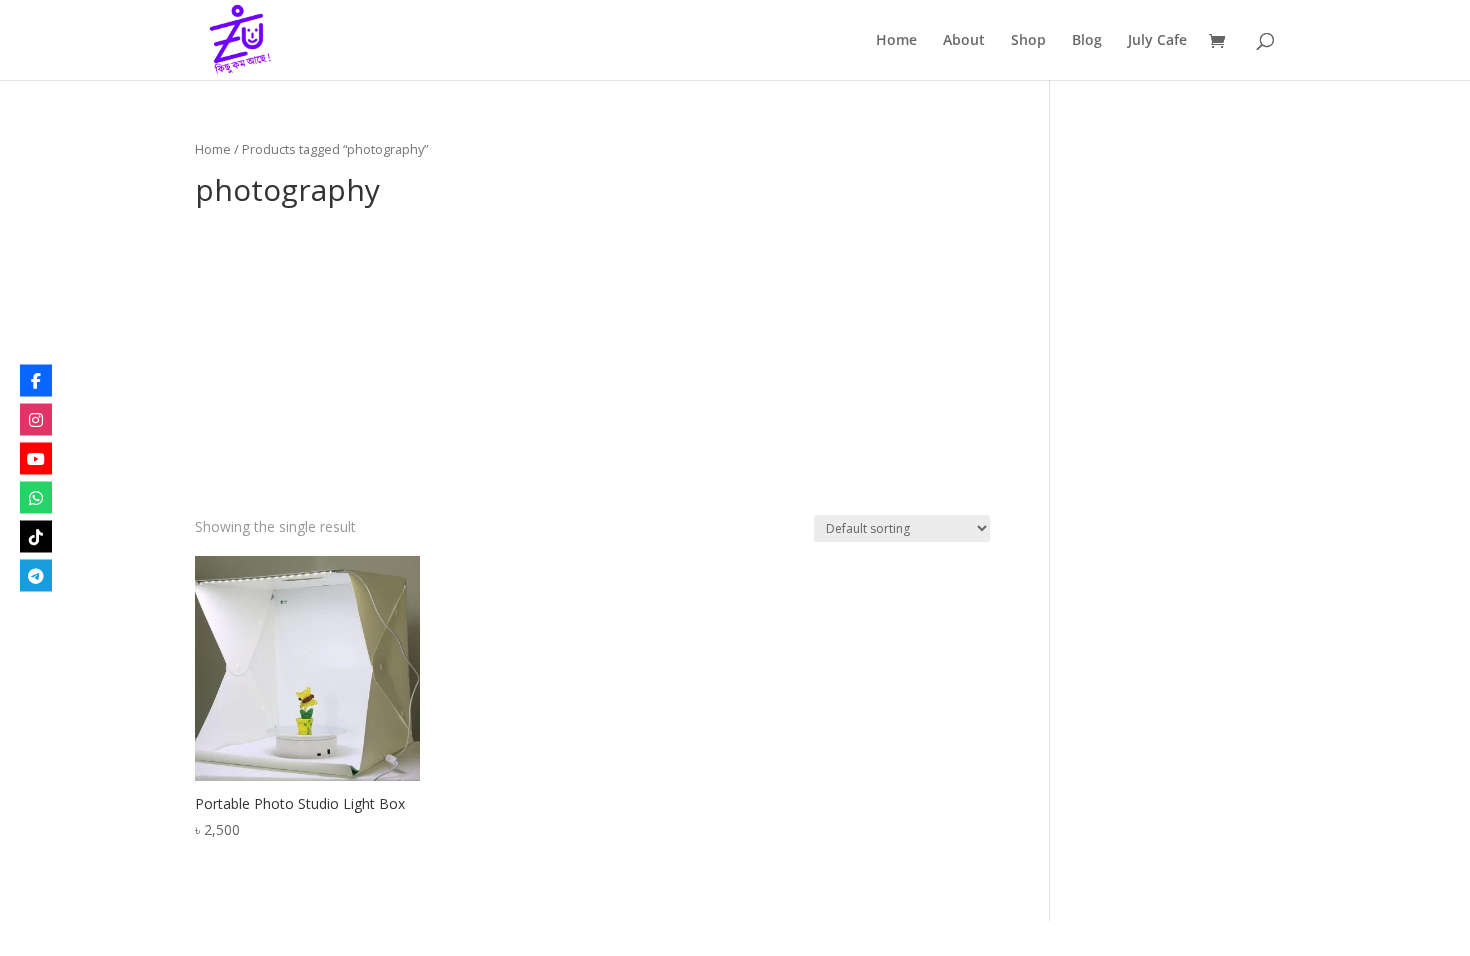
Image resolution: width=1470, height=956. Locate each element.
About (964, 41)
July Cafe (1157, 41)
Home (896, 41)
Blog (1087, 41)
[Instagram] (36, 420)
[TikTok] (36, 537)
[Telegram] (36, 576)
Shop (1028, 41)
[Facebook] (36, 381)
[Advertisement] (592, 365)
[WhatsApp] (36, 498)
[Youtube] (36, 459)
